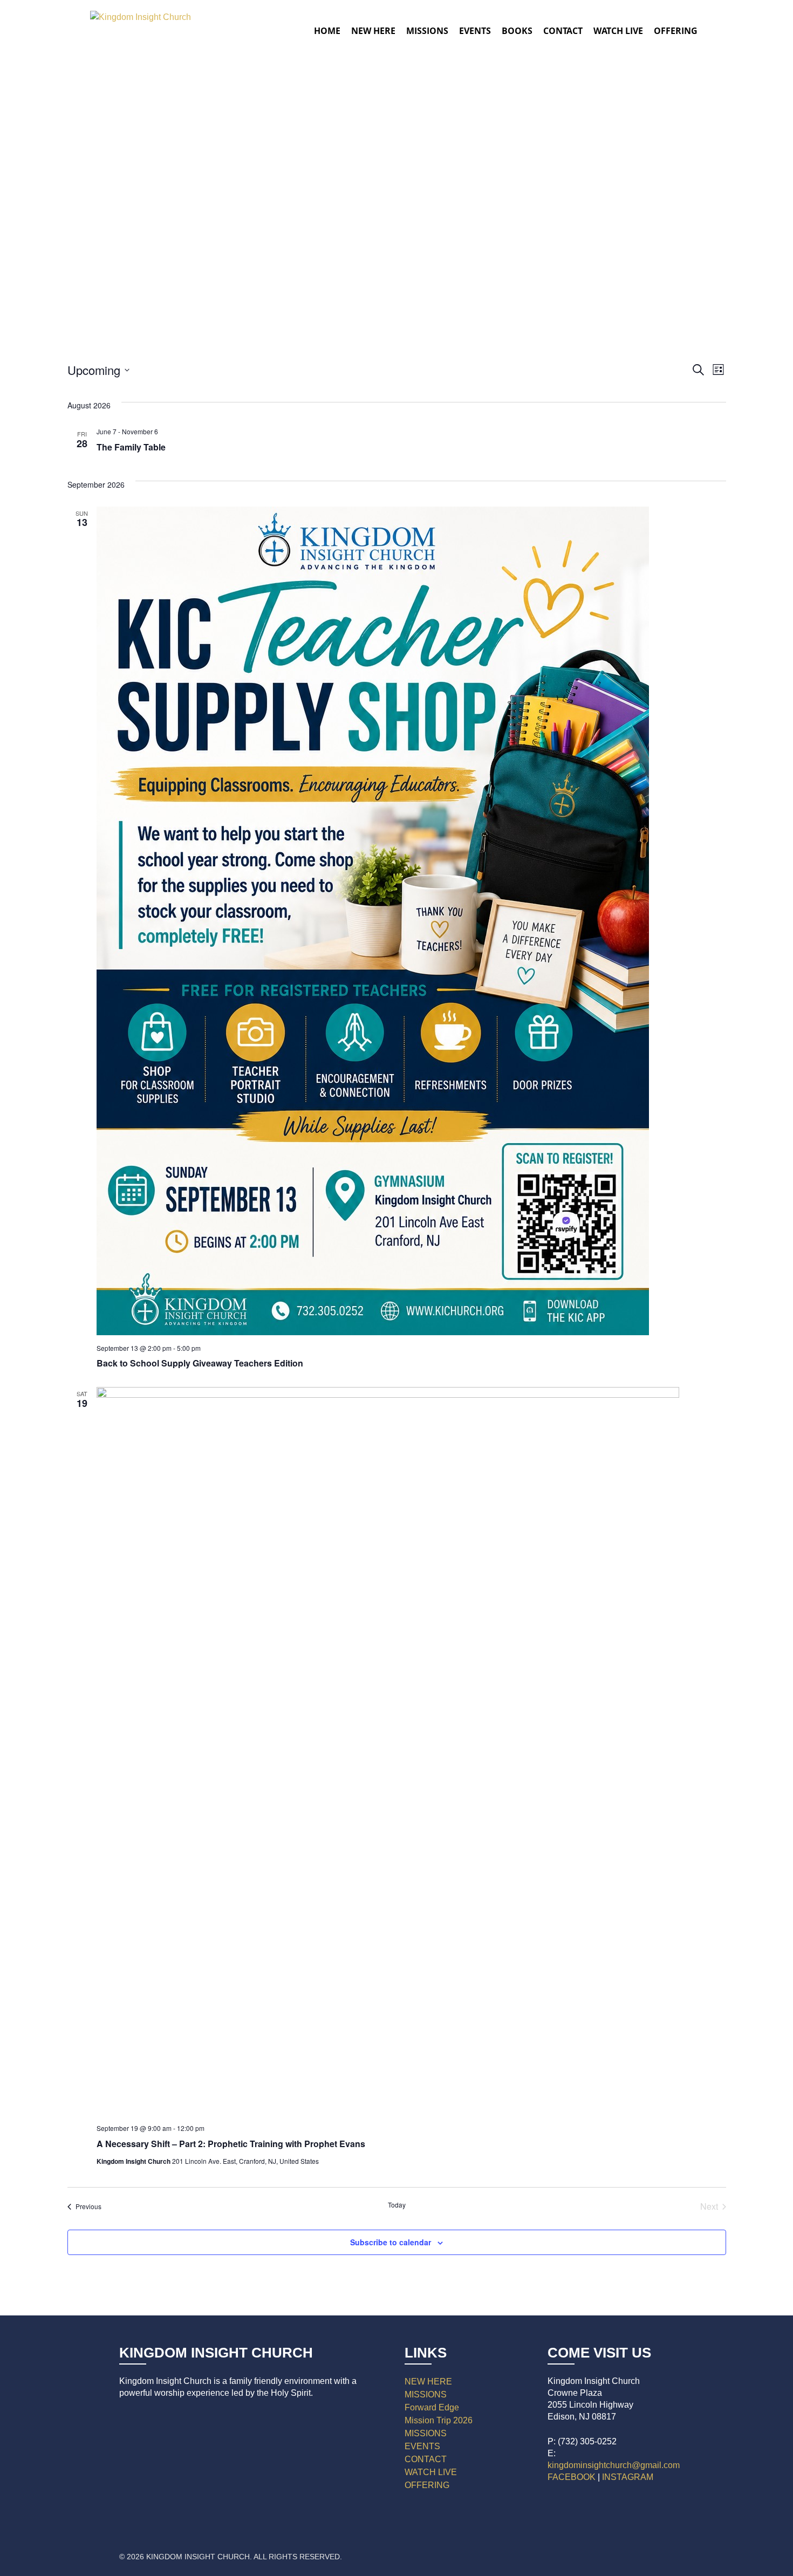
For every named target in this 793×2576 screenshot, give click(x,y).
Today (397, 2205)
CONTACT (426, 2459)
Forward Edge (432, 2407)
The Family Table (131, 447)
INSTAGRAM (628, 2477)
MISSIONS (426, 2394)
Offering (676, 31)
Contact (563, 31)
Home (327, 31)
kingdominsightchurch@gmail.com (614, 2465)
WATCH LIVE (618, 31)
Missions (427, 31)
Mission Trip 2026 (439, 2420)
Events (475, 31)
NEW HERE (428, 2382)
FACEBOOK (572, 2477)
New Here (373, 31)
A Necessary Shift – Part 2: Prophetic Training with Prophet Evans (231, 2144)
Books (517, 31)
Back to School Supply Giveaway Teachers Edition (200, 1363)
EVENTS (422, 2446)
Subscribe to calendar (391, 2242)
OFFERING (427, 2485)
